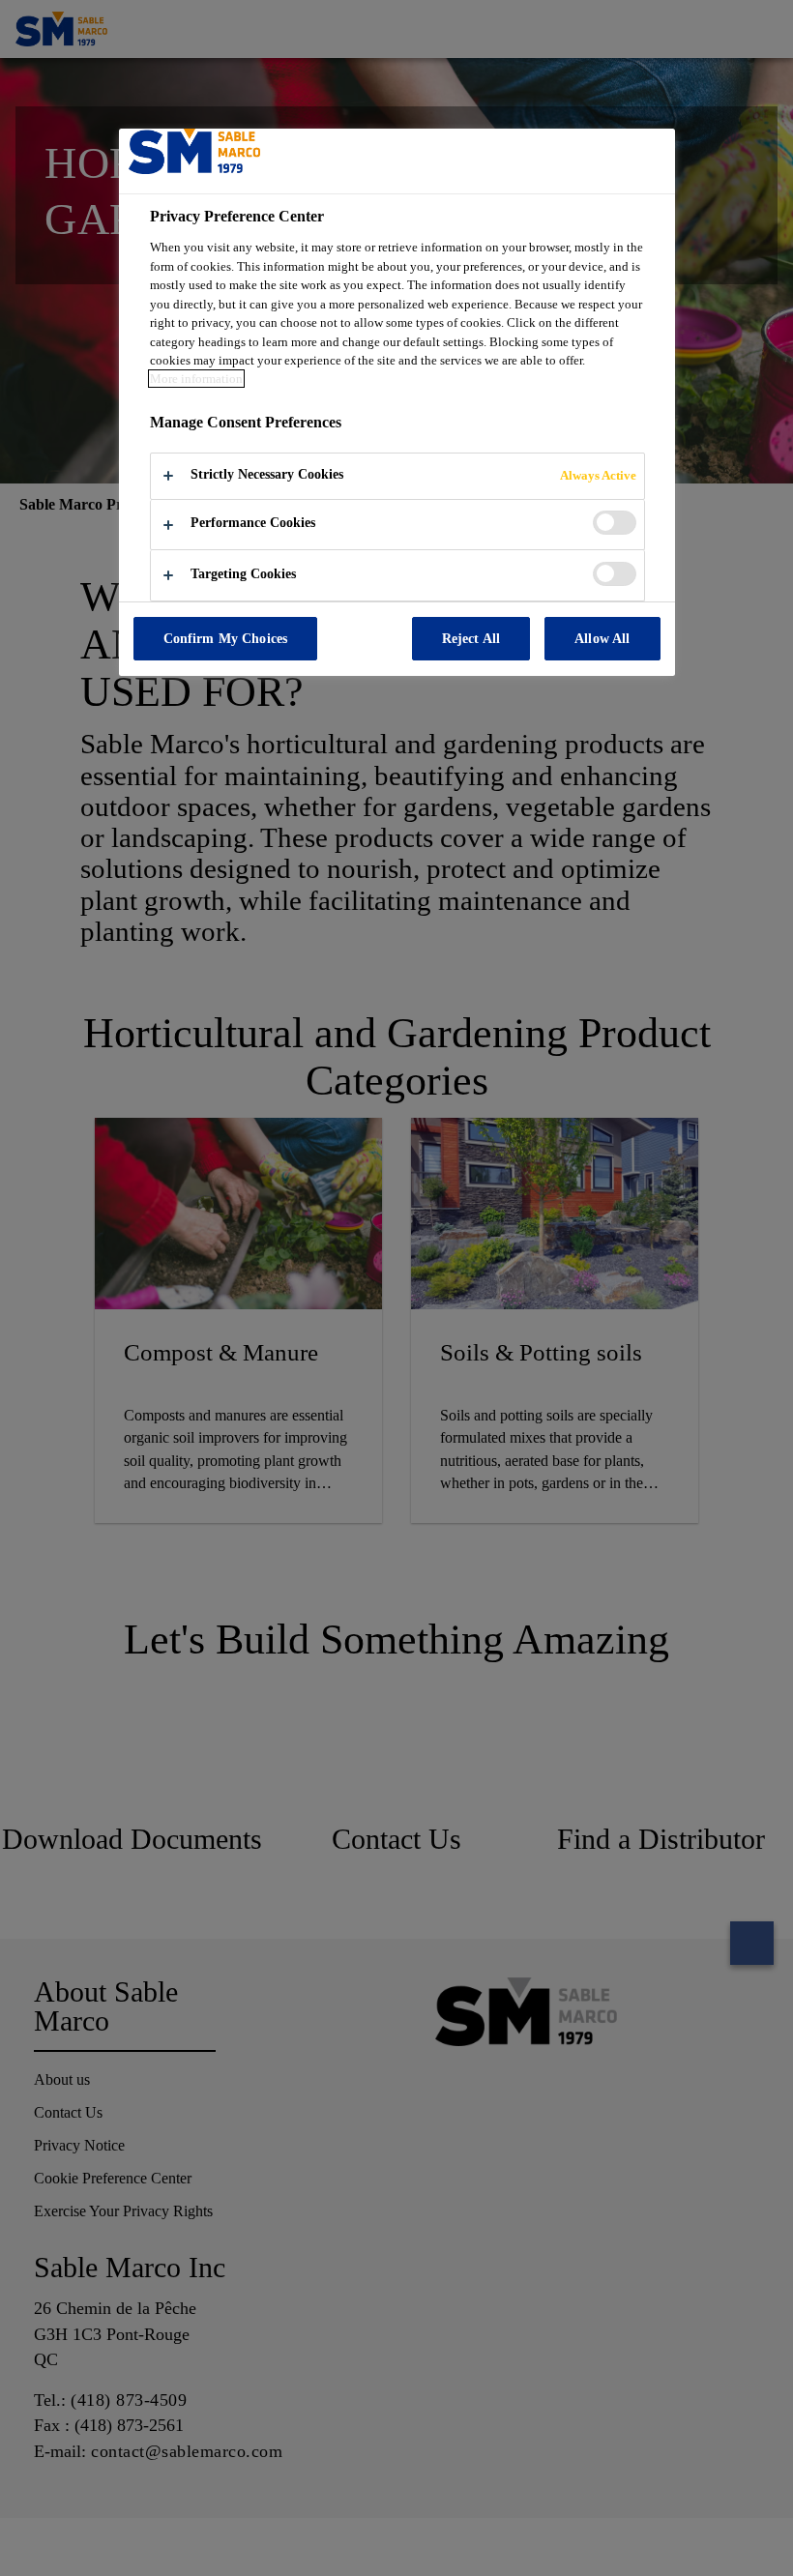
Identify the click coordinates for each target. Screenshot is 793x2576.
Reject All (471, 638)
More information (196, 379)
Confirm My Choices (226, 638)
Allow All (602, 638)
